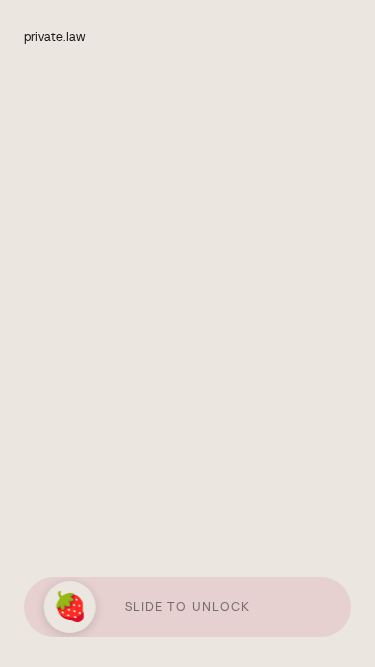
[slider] (72, 607)
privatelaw (54, 36)
